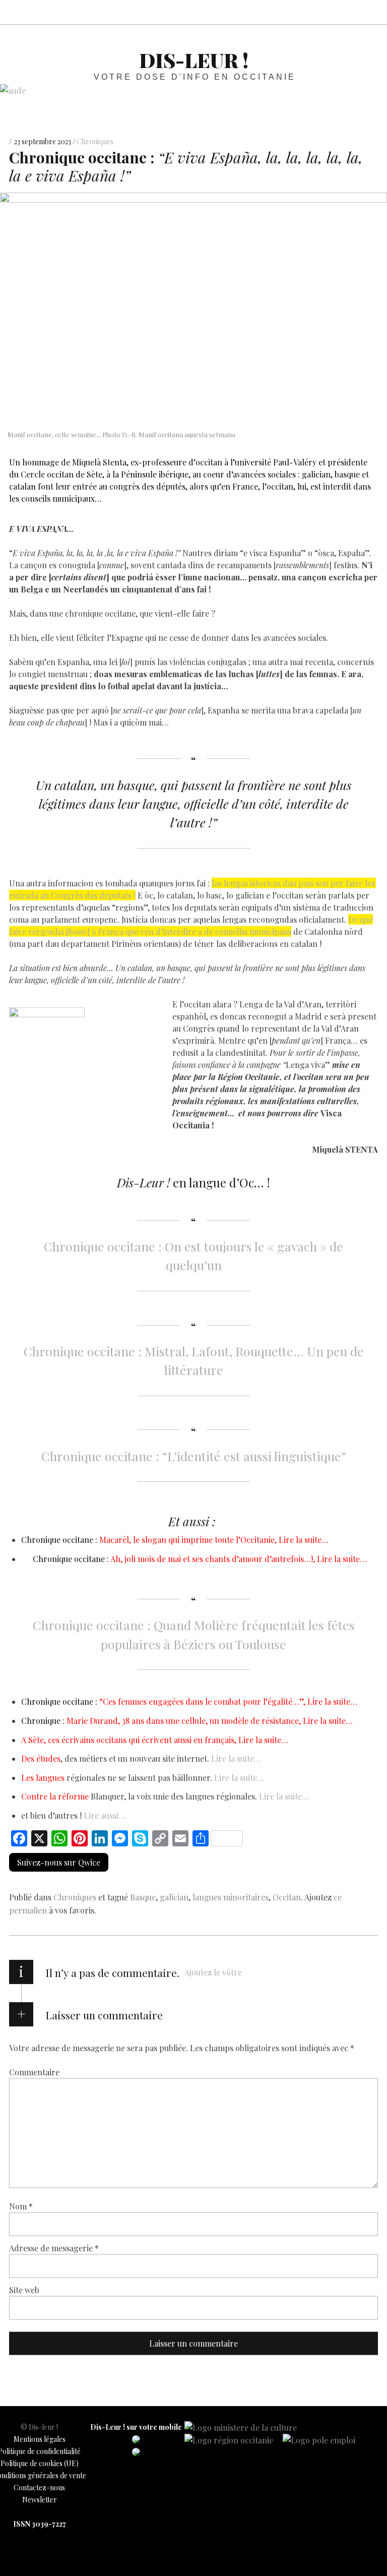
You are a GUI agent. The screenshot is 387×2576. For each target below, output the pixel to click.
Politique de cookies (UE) (40, 2463)
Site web (24, 2289)
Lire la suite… (236, 1758)
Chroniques (95, 142)
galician (174, 1897)
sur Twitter (304, 12)
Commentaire (34, 2072)
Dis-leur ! (194, 60)
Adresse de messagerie (54, 2248)
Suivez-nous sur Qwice (59, 1862)
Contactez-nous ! (327, 12)
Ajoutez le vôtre (213, 1972)
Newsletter (40, 2500)
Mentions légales (40, 2439)
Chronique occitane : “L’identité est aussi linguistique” (194, 1456)
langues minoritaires (231, 1897)
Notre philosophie (349, 12)
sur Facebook (282, 12)
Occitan (287, 1897)
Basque (143, 1897)
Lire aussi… (105, 1815)
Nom (21, 2206)
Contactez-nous (39, 2488)
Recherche (371, 12)
